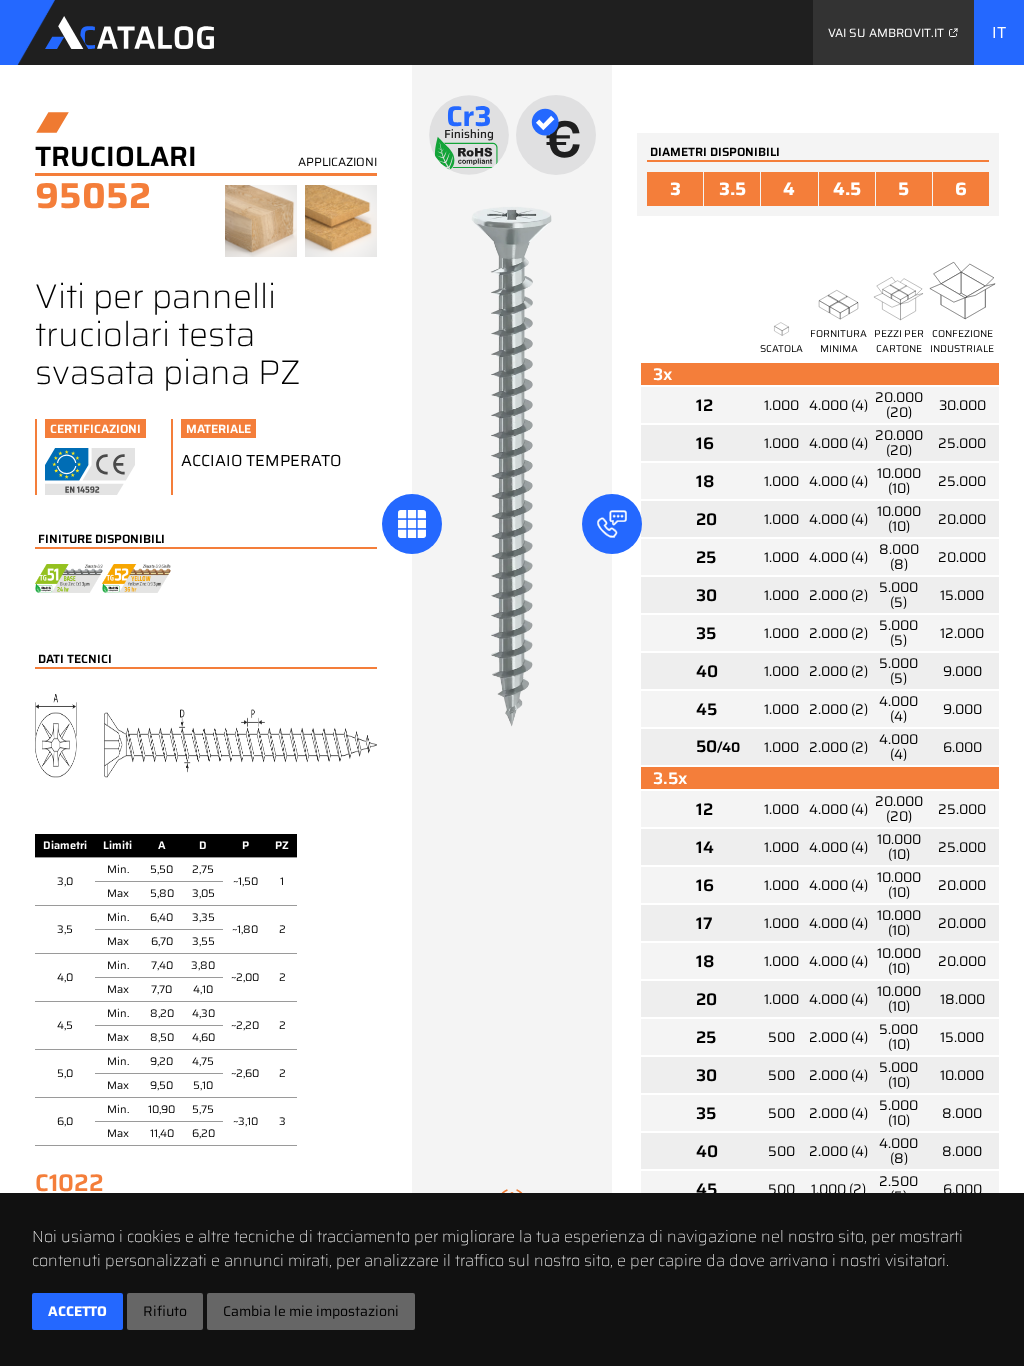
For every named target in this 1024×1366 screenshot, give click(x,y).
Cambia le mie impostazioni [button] (311, 1311)
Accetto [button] (77, 1311)
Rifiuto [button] (165, 1311)
